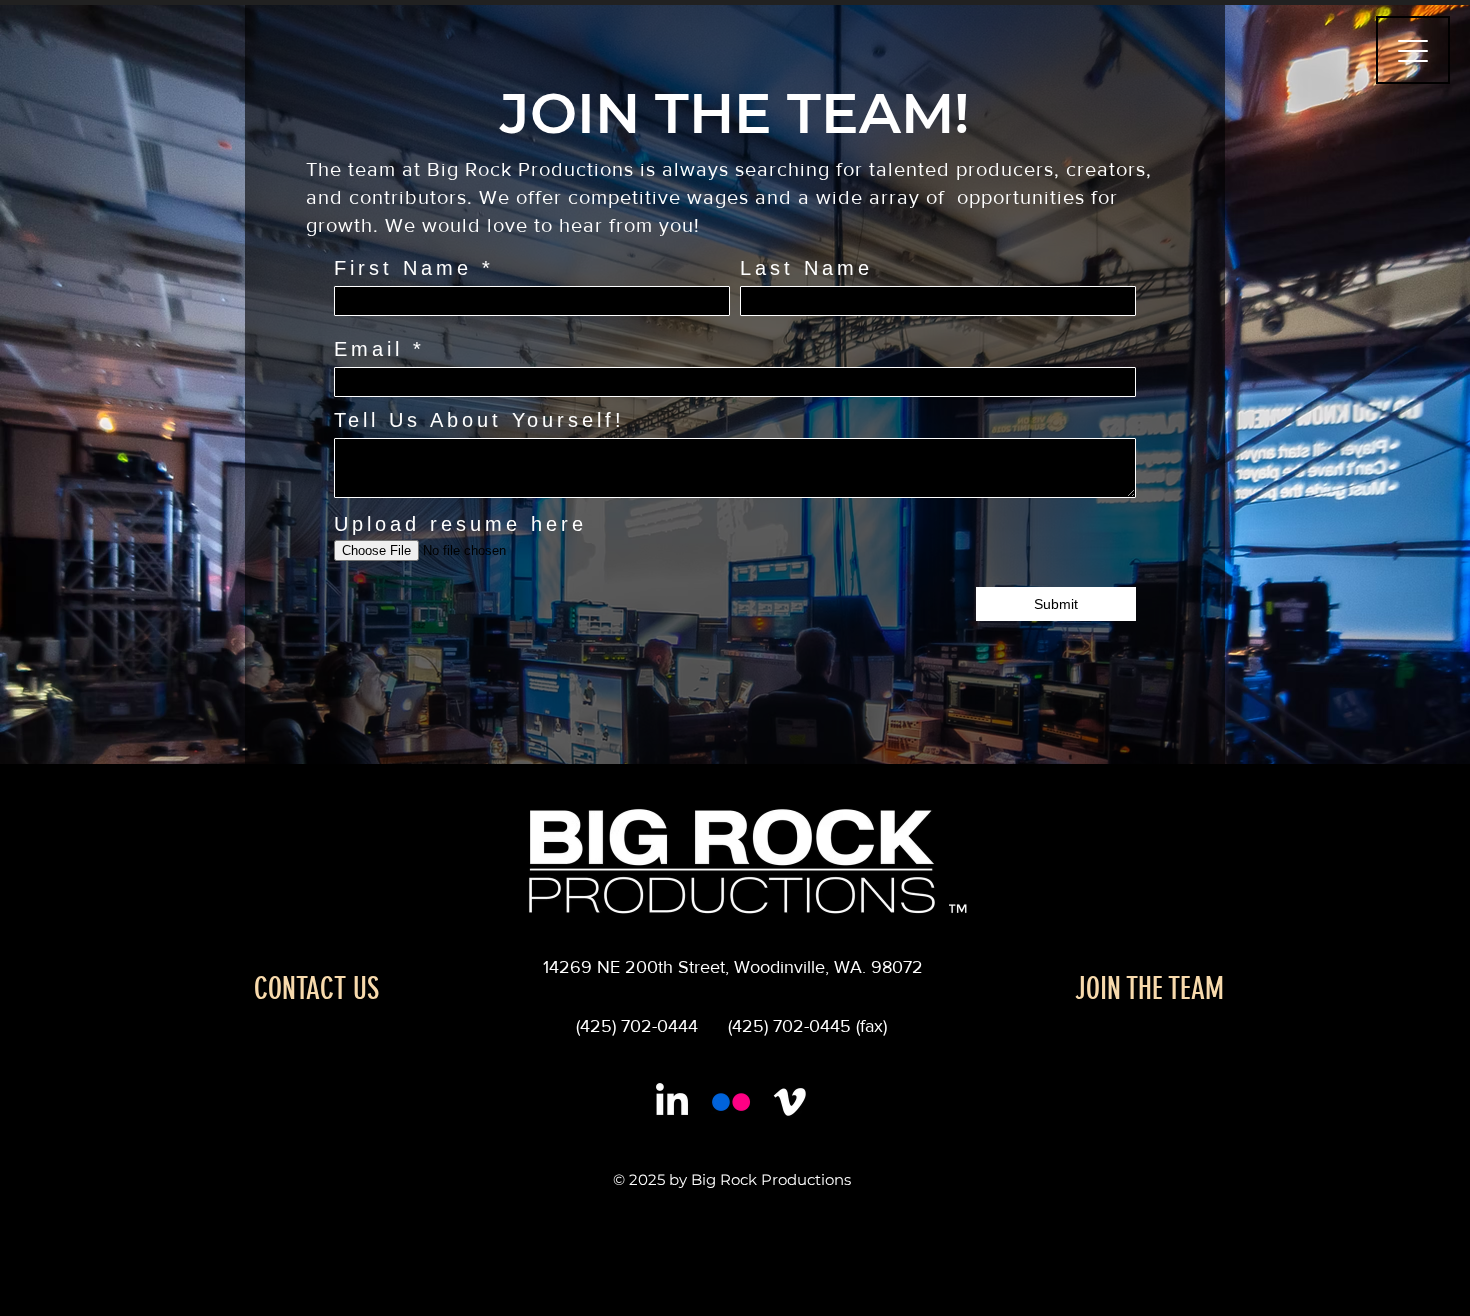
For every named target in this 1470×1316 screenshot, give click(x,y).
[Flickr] (731, 1102)
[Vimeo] (790, 1102)
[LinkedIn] (672, 1102)
